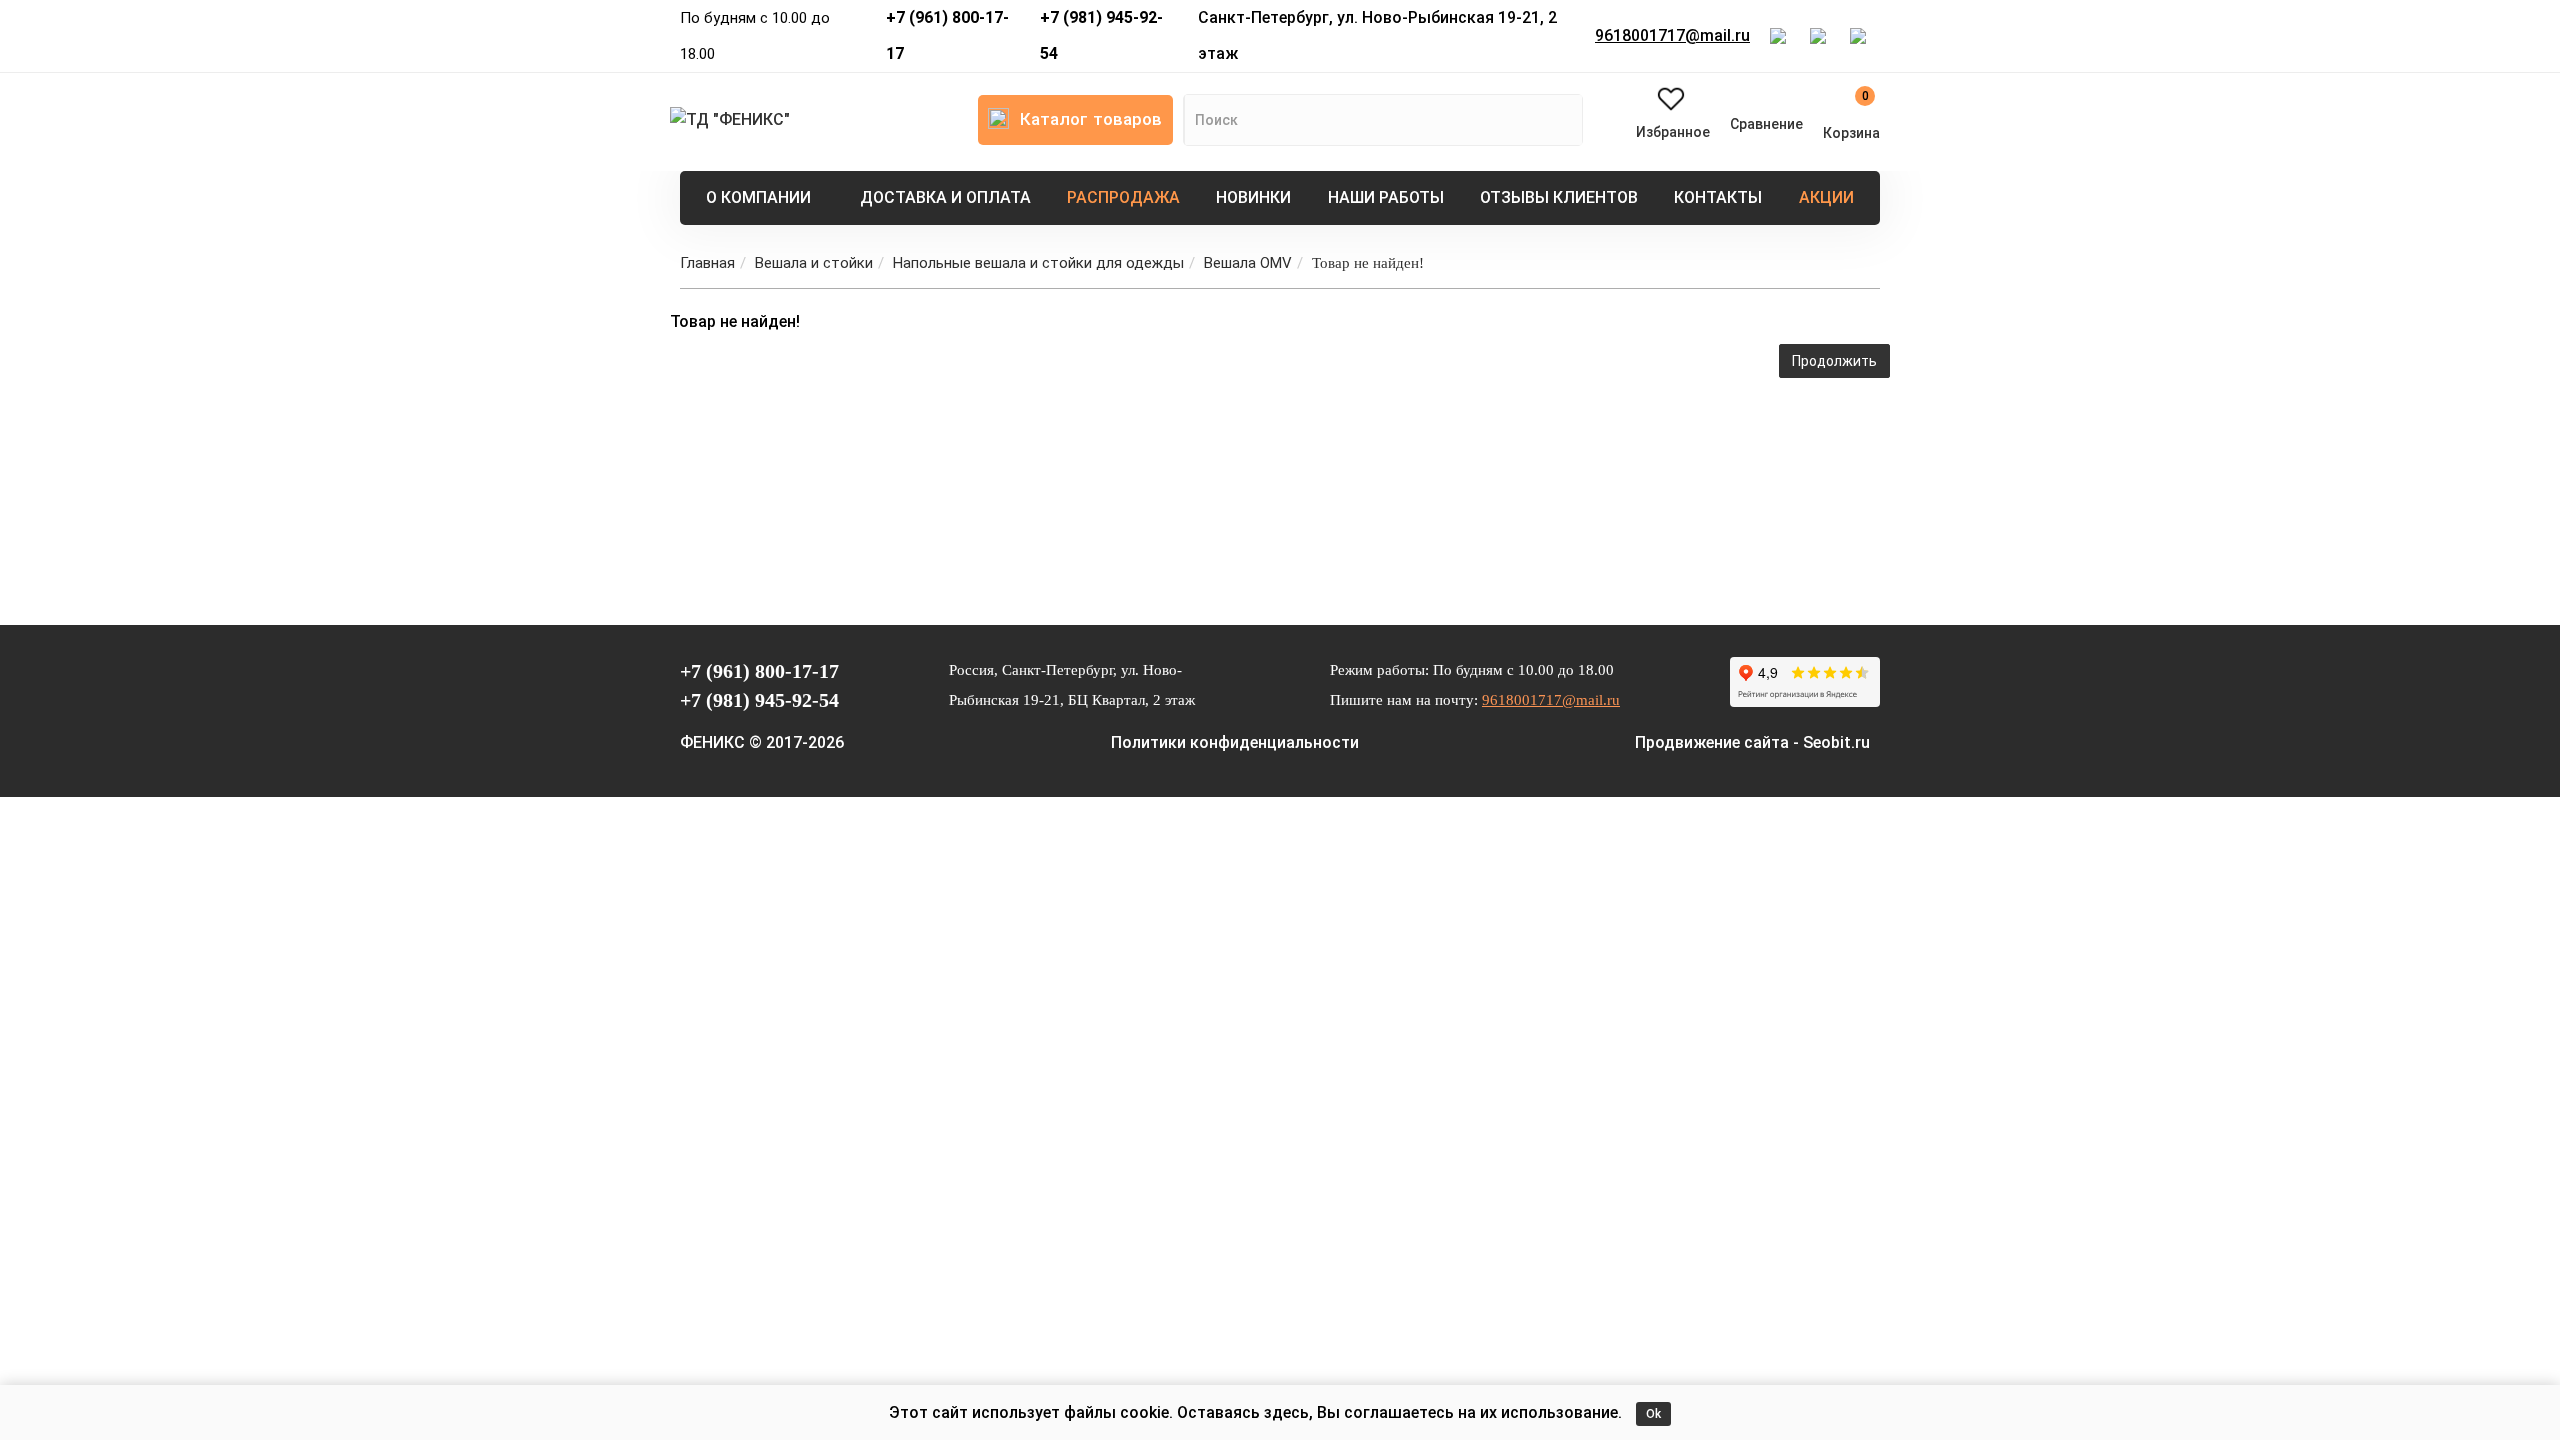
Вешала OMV (1248, 263)
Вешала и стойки (814, 263)
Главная (707, 263)
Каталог (1091, 119)
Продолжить (1834, 361)
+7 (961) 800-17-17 (947, 35)
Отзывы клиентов (1559, 197)
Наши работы (1386, 197)
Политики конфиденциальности (1235, 742)
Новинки (1253, 197)
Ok (1653, 1414)
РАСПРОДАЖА (1123, 197)
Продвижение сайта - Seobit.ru (1752, 742)
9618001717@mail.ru (1672, 35)
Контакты (1718, 197)
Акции (1826, 197)
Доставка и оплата (945, 197)
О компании (758, 197)
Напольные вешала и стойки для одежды (1038, 263)
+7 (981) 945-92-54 (1101, 35)
